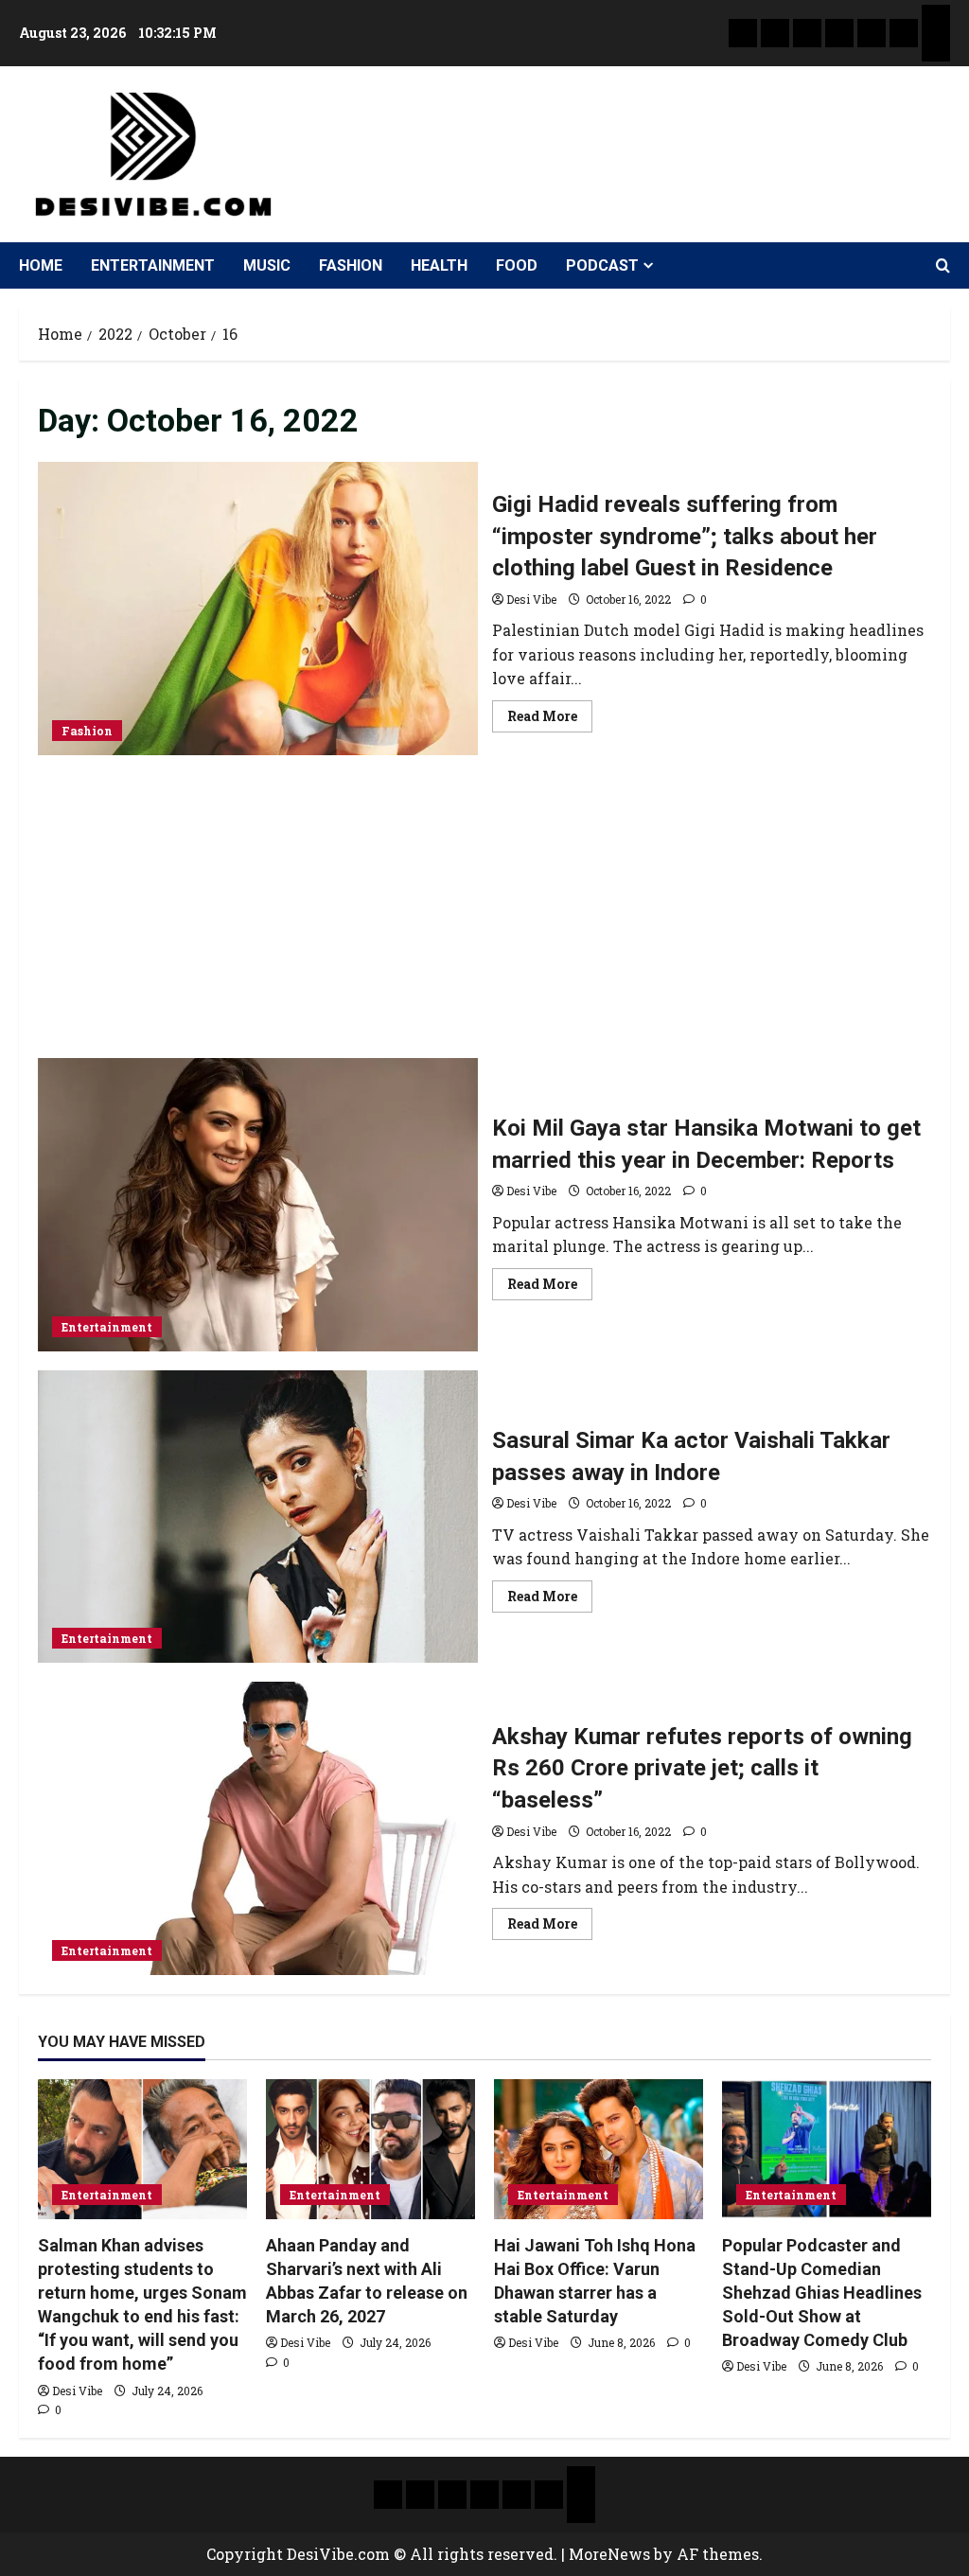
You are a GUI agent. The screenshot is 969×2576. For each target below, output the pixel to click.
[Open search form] (943, 266)
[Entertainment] (775, 33)
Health (439, 265)
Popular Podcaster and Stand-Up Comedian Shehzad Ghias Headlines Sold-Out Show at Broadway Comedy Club (822, 2293)
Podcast (602, 265)
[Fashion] (839, 33)
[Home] (743, 33)
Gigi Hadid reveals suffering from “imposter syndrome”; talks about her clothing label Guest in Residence (258, 609)
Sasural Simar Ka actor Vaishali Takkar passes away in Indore (258, 1517)
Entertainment (153, 265)
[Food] (904, 33)
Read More (550, 713)
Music (267, 265)
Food (517, 265)
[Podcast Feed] (936, 47)
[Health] (872, 33)
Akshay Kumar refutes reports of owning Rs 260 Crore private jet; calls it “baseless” (258, 1828)
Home (41, 265)
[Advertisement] (484, 916)
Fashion (351, 265)
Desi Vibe (531, 599)
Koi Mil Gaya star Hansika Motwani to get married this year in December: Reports (258, 1205)
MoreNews (609, 2554)
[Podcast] (936, 19)
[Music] (807, 33)
